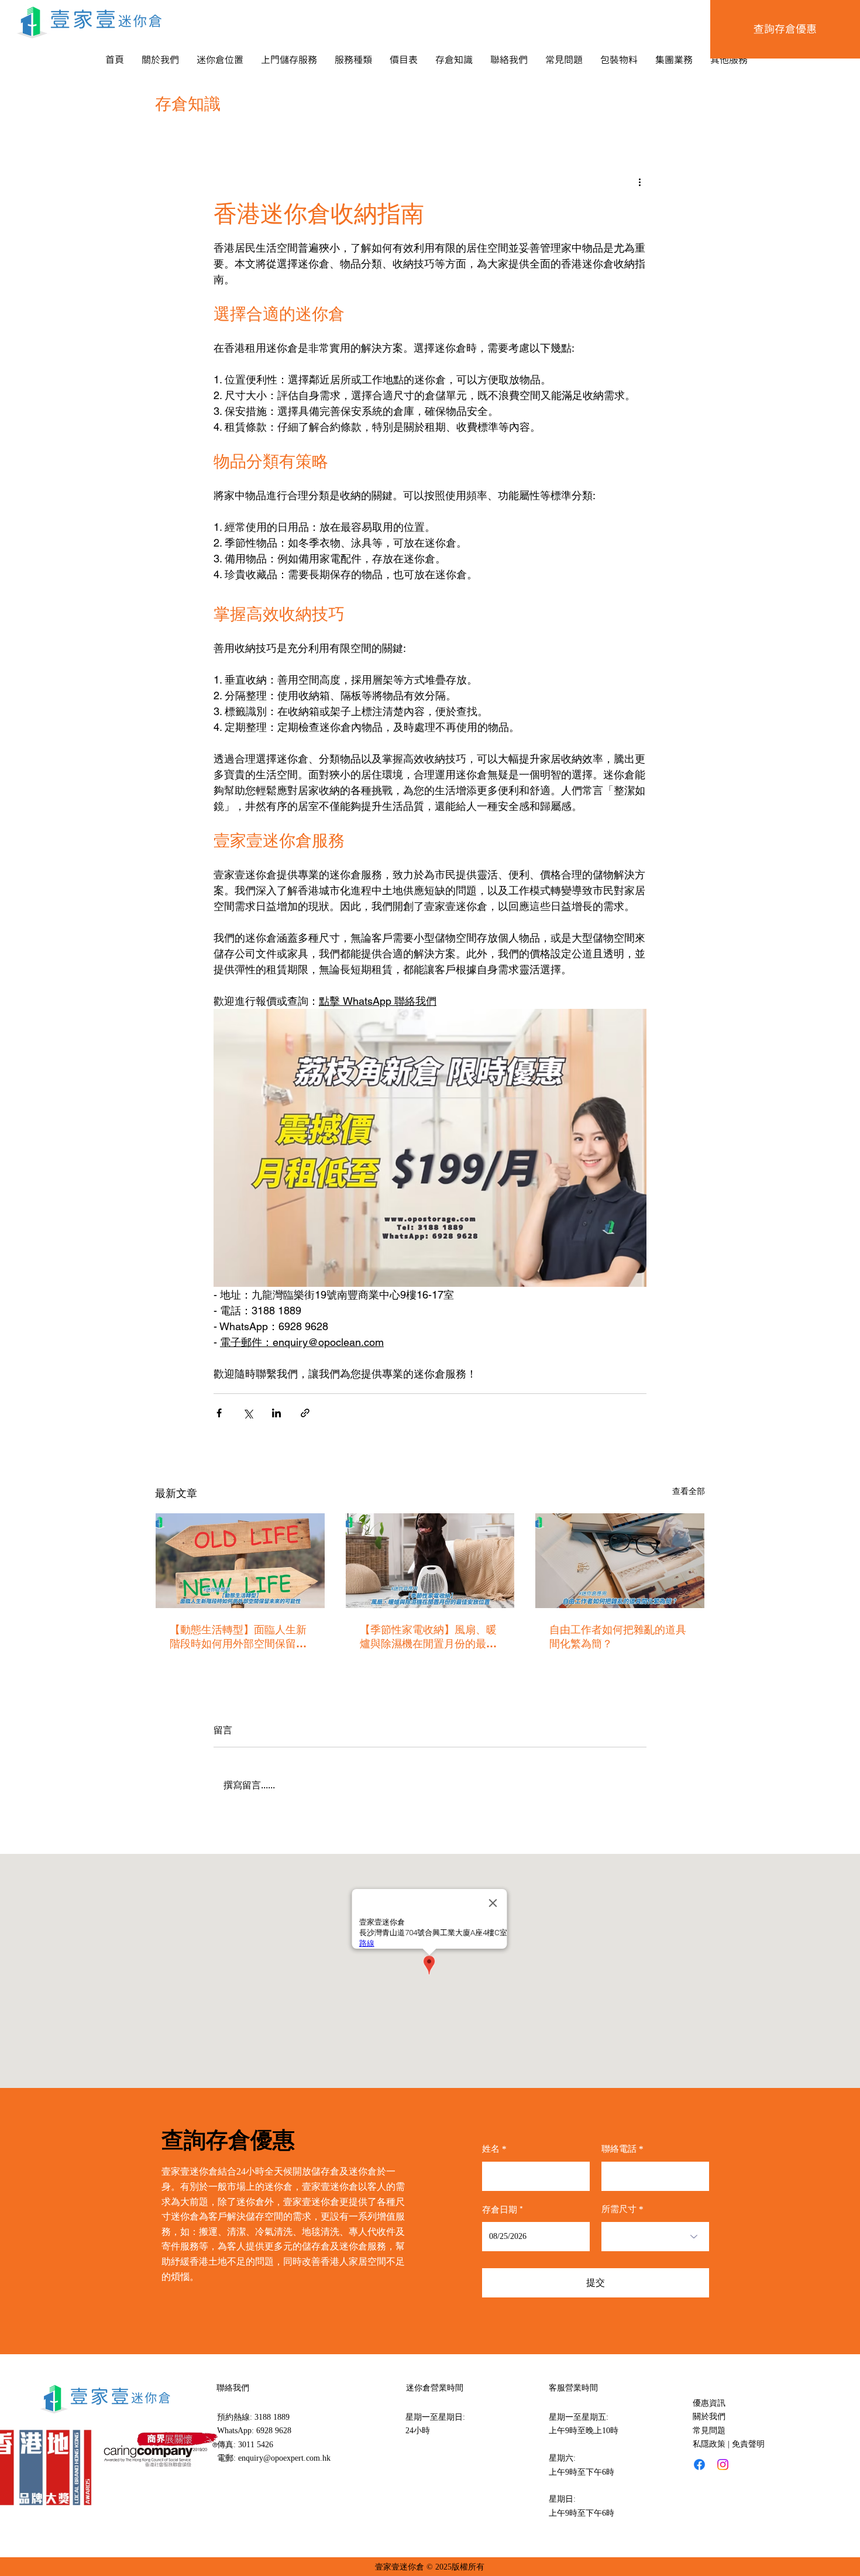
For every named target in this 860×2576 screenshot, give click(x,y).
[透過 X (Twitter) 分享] (248, 1413)
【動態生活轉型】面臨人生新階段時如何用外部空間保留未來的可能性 (238, 1637)
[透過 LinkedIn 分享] (276, 1413)
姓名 (491, 2149)
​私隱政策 (709, 2444)
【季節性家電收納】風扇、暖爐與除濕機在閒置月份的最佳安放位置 (428, 1637)
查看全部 (689, 1491)
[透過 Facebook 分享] (219, 1413)
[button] (220, 60)
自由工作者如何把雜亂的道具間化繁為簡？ (618, 1636)
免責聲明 (748, 2444)
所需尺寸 (619, 2209)
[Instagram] (723, 2465)
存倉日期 (505, 2209)
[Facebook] (699, 2465)
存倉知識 (188, 104)
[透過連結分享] (305, 1413)
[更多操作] (639, 181)
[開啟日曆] (573, 2237)
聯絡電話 (619, 2149)
